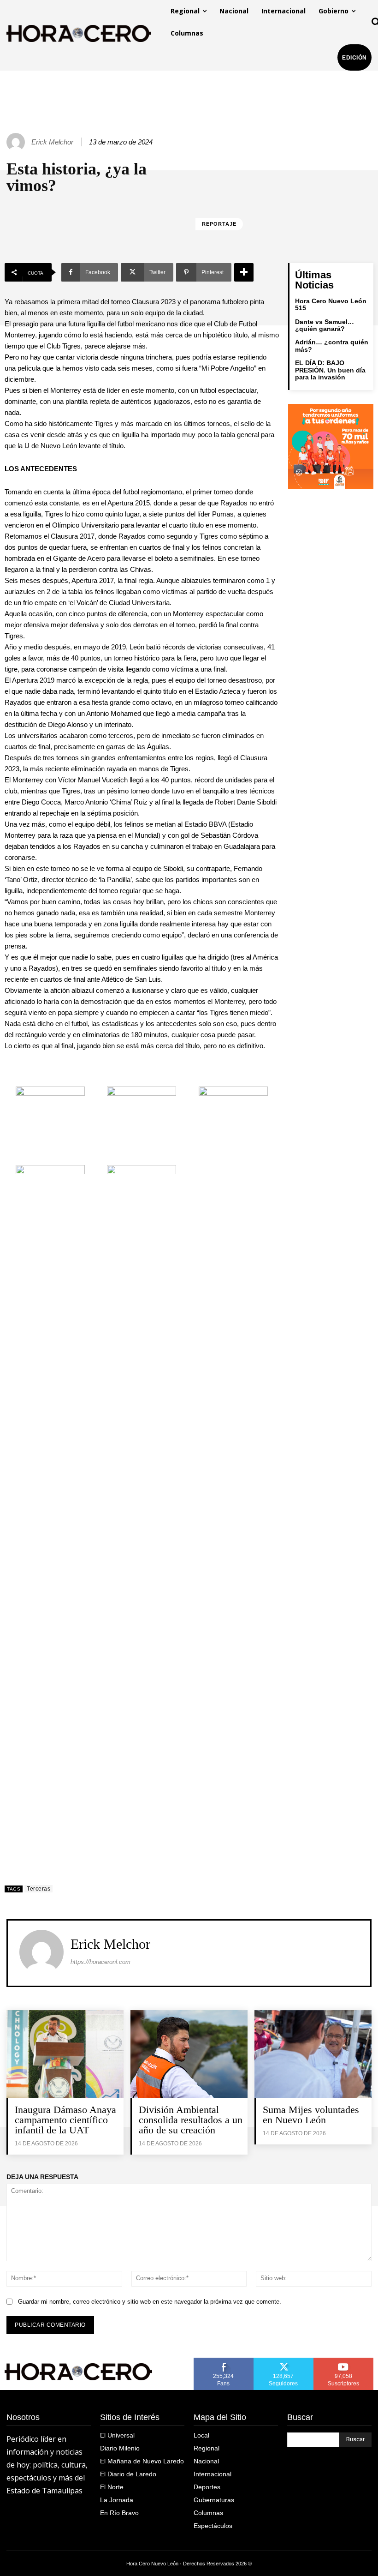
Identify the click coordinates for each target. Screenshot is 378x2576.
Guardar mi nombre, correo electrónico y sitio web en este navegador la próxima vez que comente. (150, 2302)
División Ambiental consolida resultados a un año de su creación (191, 2120)
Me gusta (224, 2361)
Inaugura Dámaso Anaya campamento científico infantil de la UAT (65, 2120)
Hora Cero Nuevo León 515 (331, 304)
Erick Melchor (52, 142)
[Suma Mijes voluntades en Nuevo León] (313, 2054)
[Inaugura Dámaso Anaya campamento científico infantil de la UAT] (65, 2054)
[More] (244, 272)
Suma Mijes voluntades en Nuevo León (311, 2115)
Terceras (38, 1889)
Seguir (284, 2361)
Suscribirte (344, 2361)
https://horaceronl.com (100, 1962)
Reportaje (219, 224)
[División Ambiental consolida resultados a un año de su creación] (189, 2054)
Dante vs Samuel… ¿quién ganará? (325, 325)
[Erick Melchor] (17, 142)
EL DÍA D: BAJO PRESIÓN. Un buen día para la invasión (330, 370)
